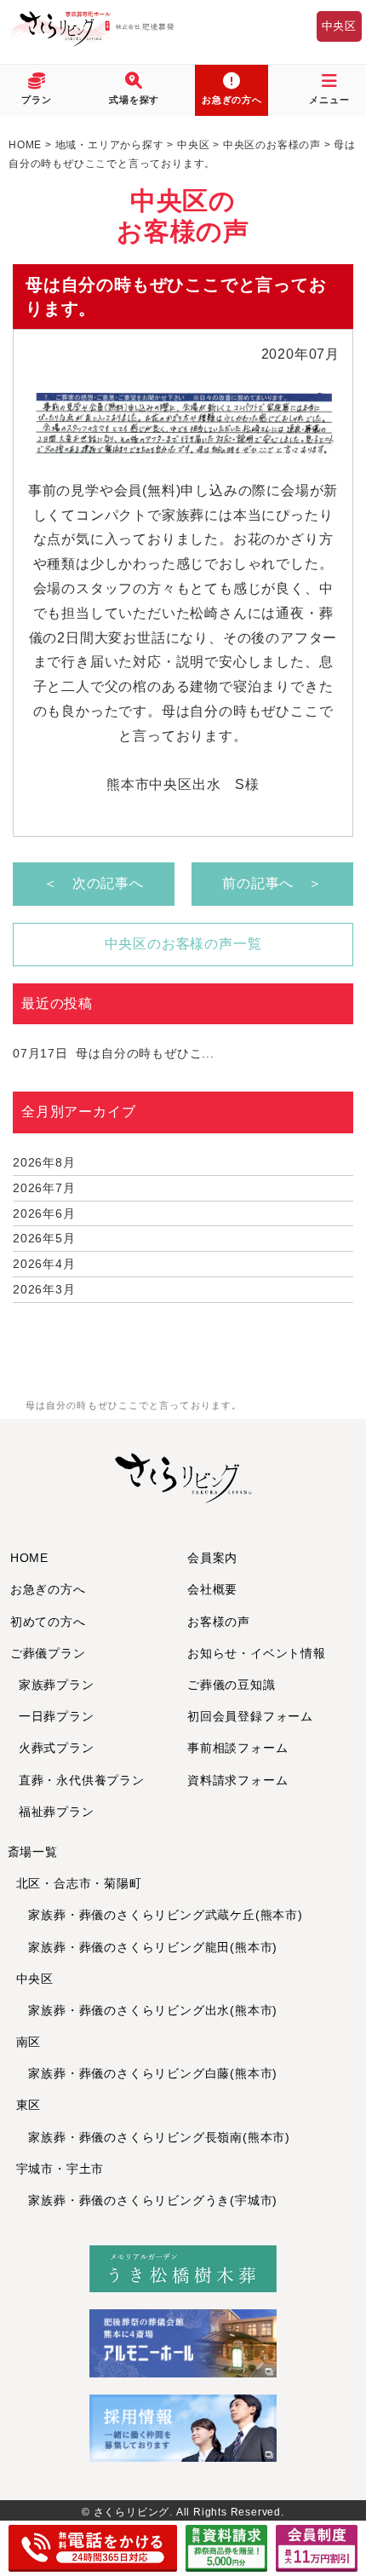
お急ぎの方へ (48, 1589)
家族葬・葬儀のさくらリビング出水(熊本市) (147, 2010)
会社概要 (212, 1589)
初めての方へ (48, 1622)
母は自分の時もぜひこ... (114, 1053)
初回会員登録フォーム (250, 1716)
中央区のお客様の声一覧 (183, 944)
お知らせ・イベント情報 (257, 1653)
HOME (29, 1558)
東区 (29, 2105)
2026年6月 (44, 1213)
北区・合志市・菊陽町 (79, 1883)
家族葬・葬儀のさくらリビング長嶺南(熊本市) (153, 2137)
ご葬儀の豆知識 (232, 1685)
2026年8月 (44, 1162)
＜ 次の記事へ (94, 883)
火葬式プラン (57, 1748)
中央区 (339, 26)
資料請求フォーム (237, 1780)
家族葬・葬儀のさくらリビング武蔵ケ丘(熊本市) (160, 1915)
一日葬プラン (57, 1716)
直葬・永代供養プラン (82, 1780)
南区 (29, 2042)
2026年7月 (44, 1188)
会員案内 (212, 1558)
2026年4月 (44, 1264)
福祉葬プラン (57, 1812)
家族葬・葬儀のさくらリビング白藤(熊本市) (147, 2073)
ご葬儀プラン (48, 1653)
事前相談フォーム (237, 1748)
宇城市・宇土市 (60, 2169)
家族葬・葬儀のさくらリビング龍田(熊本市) (147, 1947)
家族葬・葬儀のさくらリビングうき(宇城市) (147, 2200)
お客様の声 (219, 1622)
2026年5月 (44, 1238)
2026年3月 (44, 1289)
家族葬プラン (57, 1685)
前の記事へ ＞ (272, 883)
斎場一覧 (33, 1852)
